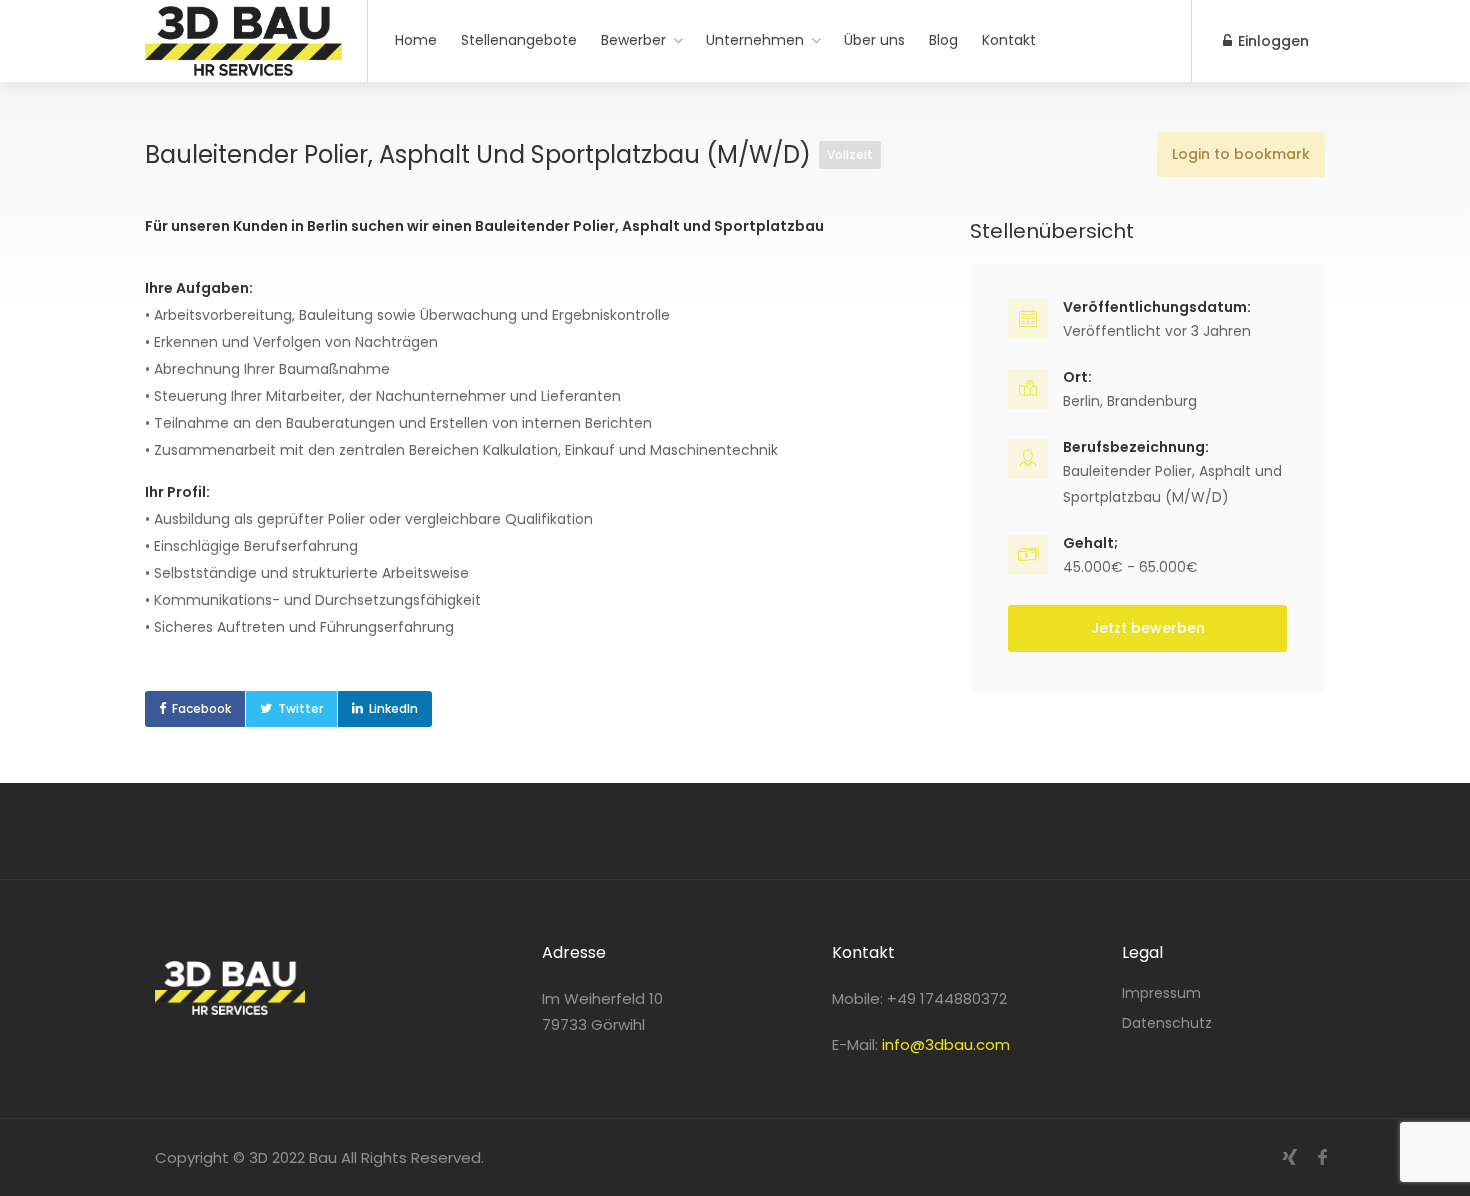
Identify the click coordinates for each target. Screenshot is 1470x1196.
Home (416, 40)
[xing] (1289, 1157)
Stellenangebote (519, 40)
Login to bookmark (1241, 154)
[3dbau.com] (243, 64)
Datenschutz (1167, 1023)
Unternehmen (755, 40)
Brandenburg (1152, 401)
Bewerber (633, 40)
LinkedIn (393, 708)
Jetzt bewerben (1148, 628)
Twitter (300, 708)
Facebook (201, 708)
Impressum (1161, 993)
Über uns (874, 40)
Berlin (1081, 401)
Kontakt (1009, 40)
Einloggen (1271, 41)
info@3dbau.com (946, 1044)
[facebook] (1322, 1157)
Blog (943, 40)
